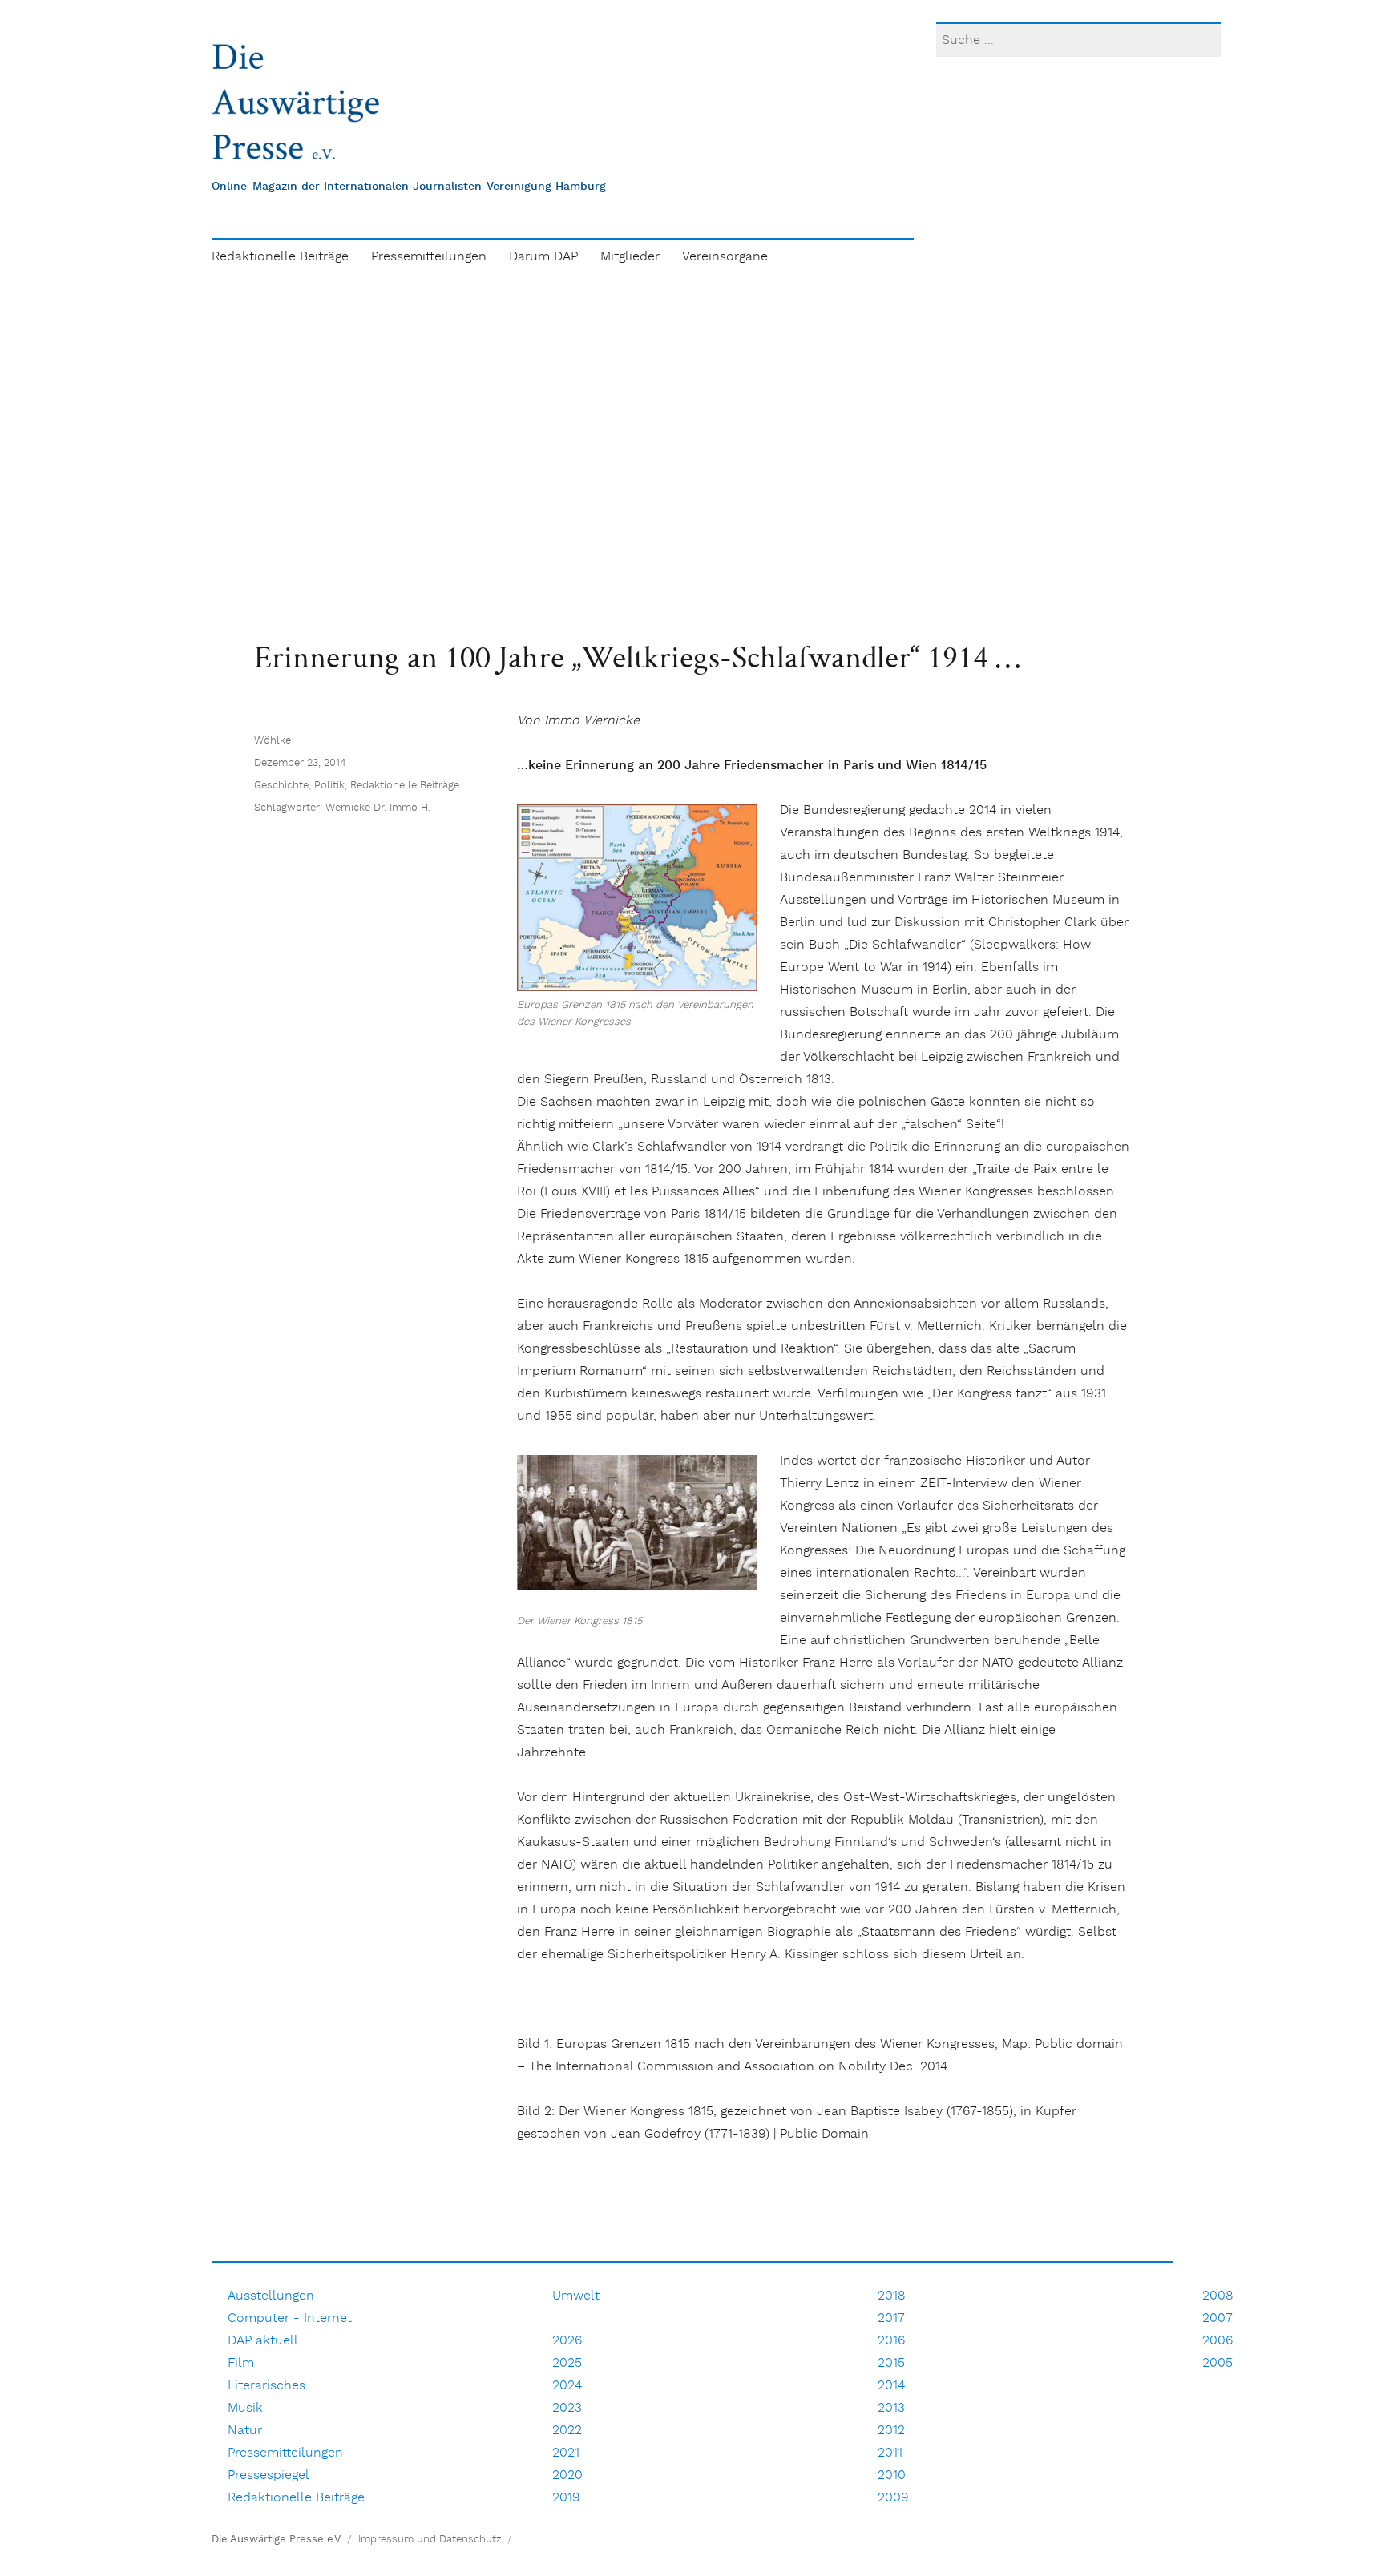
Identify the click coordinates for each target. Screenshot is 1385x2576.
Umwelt (576, 2296)
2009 (893, 2498)
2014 (891, 2386)
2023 (567, 2408)
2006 (1217, 2341)
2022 (567, 2431)
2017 (891, 2318)
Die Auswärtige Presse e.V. (277, 2540)
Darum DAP (543, 257)
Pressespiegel (269, 2475)
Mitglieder (630, 257)
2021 (566, 2453)
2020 (567, 2475)
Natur (245, 2431)
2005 (1217, 2363)
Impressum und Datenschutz (430, 2540)
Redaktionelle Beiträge (280, 257)
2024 (567, 2386)
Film (241, 2363)
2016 (891, 2341)
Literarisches (267, 2386)
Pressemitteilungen (429, 257)
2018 (892, 2296)
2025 (567, 2363)
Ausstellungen (271, 2296)
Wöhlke (273, 741)
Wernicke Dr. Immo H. (378, 808)
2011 (890, 2453)
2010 (892, 2475)
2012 (891, 2431)
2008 (1218, 2296)
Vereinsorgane (725, 257)
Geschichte (281, 786)
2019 (566, 2498)
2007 (1217, 2318)
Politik (329, 786)
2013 (891, 2408)
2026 (567, 2341)
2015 (891, 2363)
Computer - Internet (290, 2318)
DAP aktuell (263, 2341)
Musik (245, 2408)
